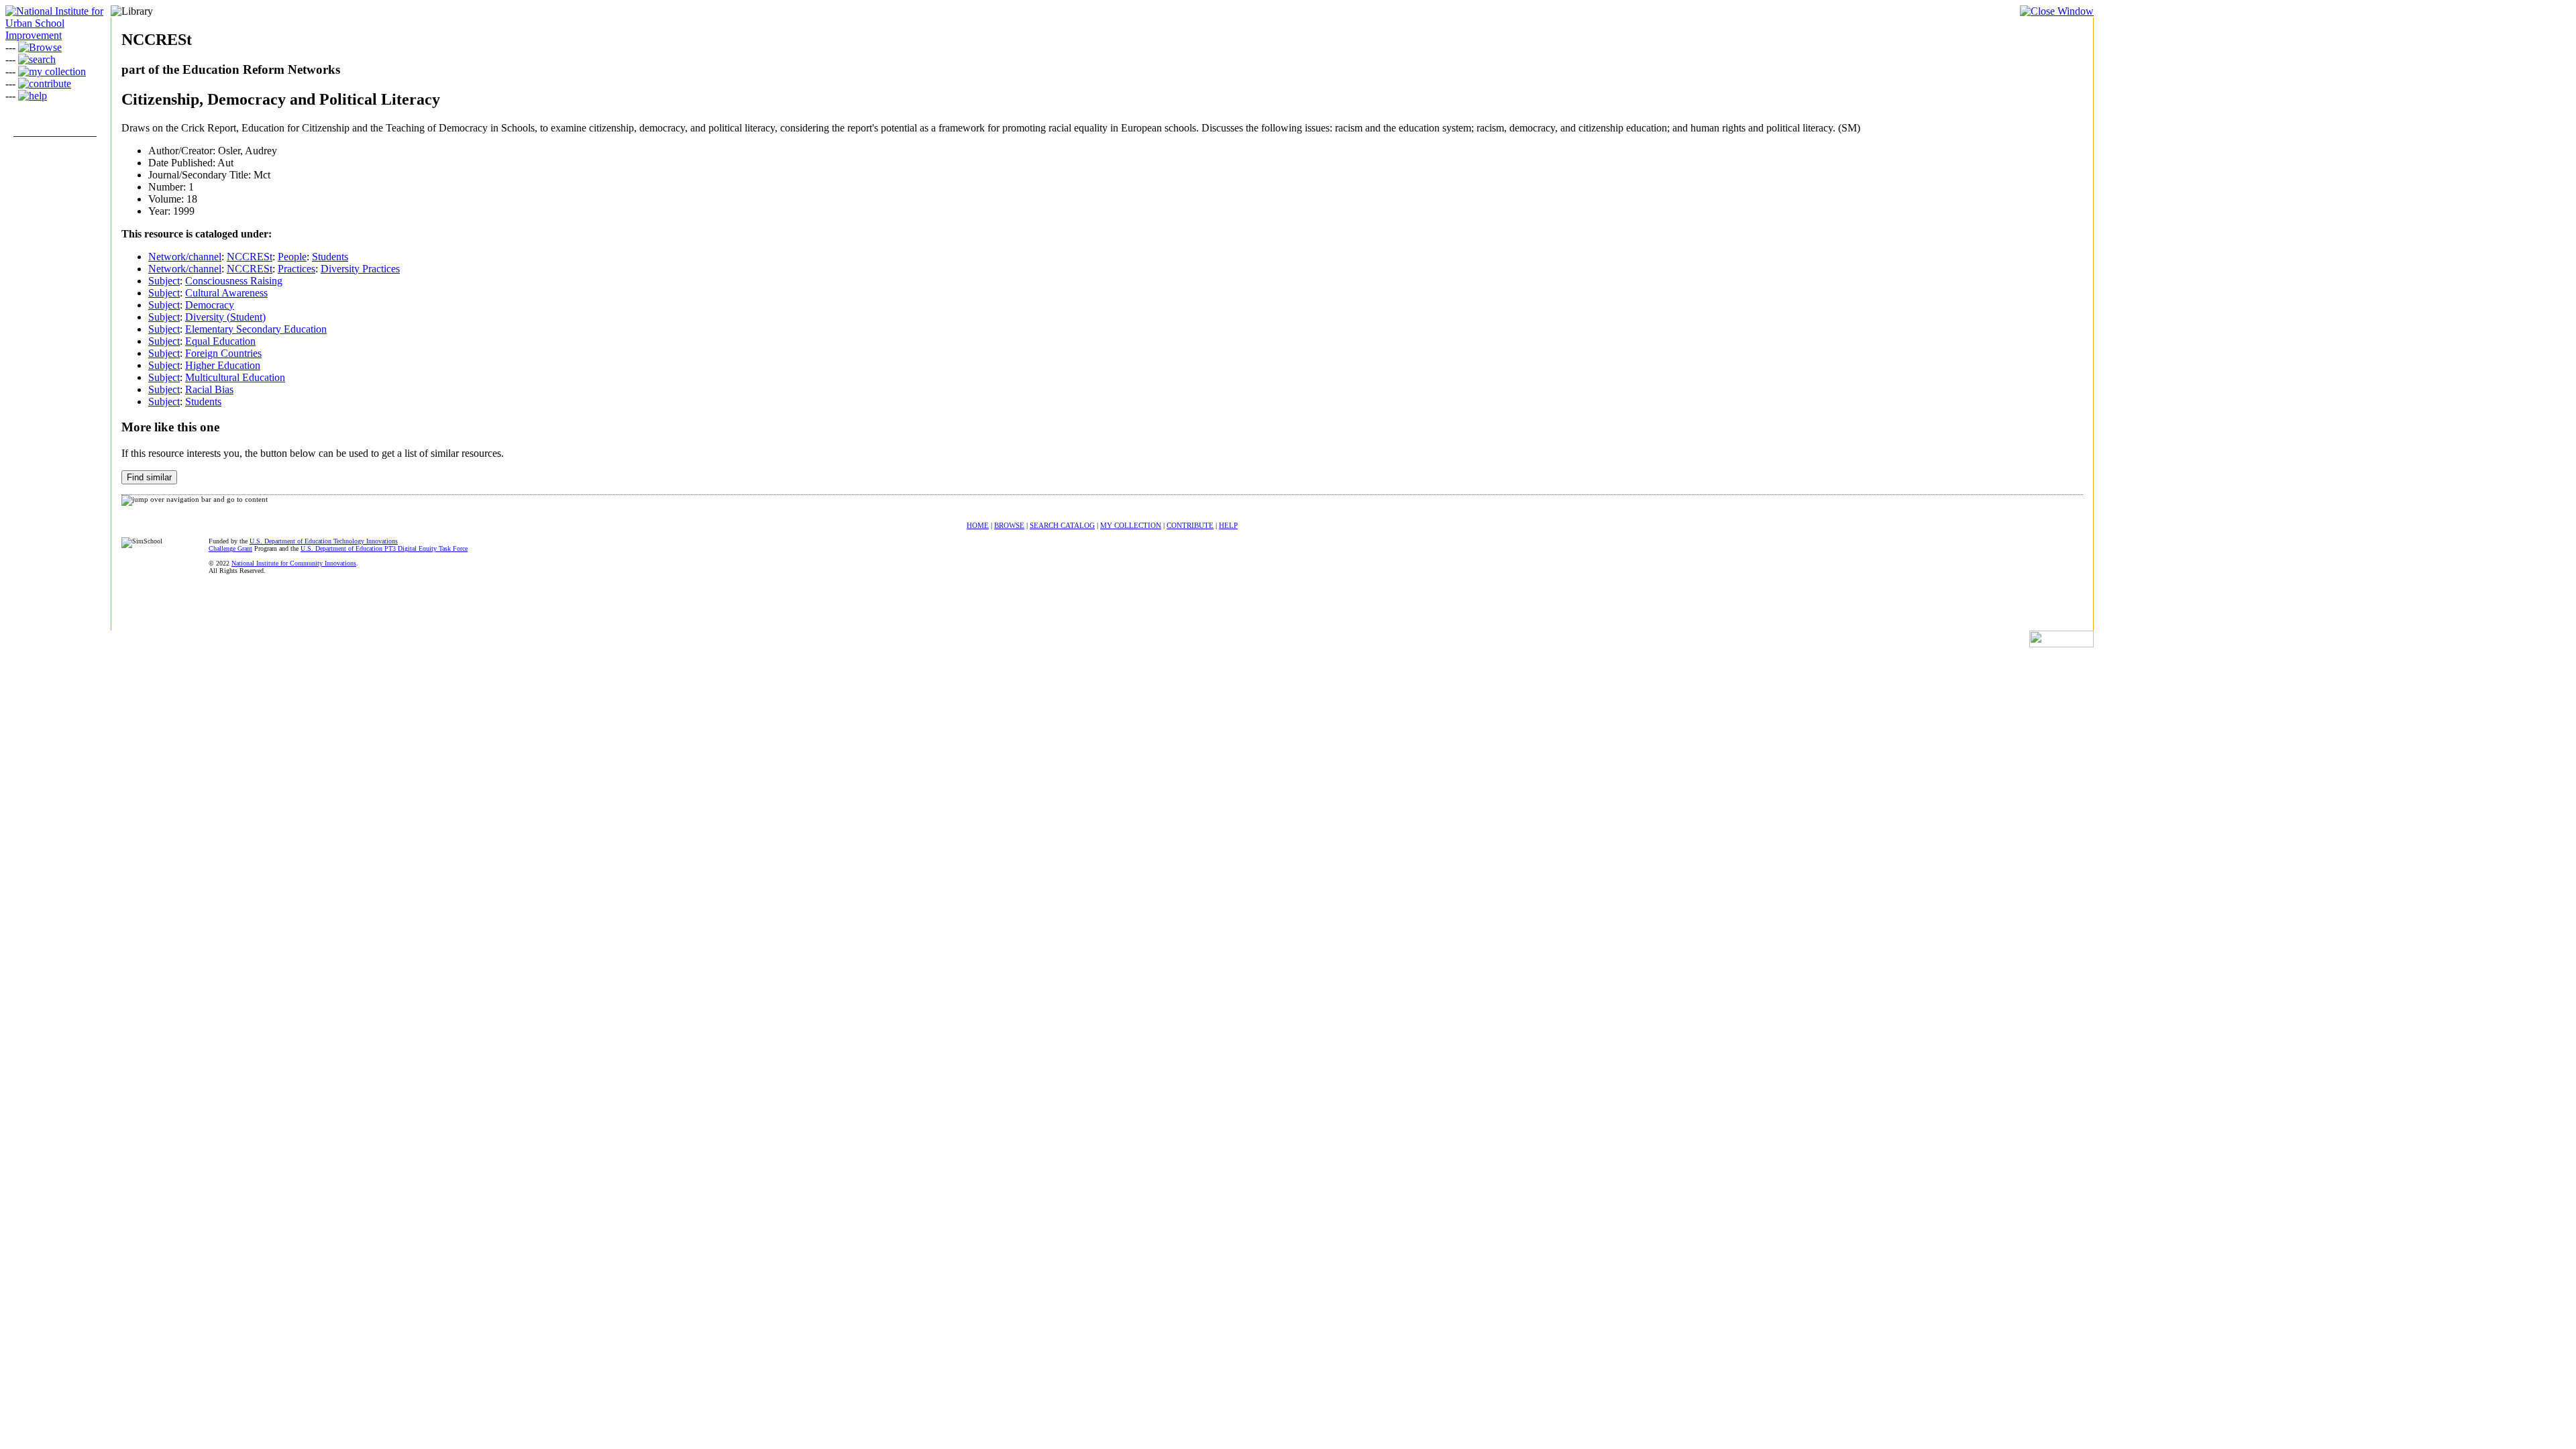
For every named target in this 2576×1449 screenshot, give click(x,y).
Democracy (210, 305)
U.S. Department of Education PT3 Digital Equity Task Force (384, 548)
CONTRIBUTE (1190, 525)
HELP (1228, 525)
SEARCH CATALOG (1062, 525)
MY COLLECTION (1131, 525)
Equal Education (220, 341)
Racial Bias (209, 389)
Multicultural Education (235, 377)
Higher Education (223, 365)
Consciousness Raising (234, 281)
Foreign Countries (223, 353)
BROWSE (1009, 525)
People (292, 257)
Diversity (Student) (225, 317)
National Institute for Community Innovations (294, 563)
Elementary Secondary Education (256, 329)
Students (330, 257)
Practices (297, 269)
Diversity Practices (360, 269)
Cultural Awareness (226, 293)
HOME (978, 525)
